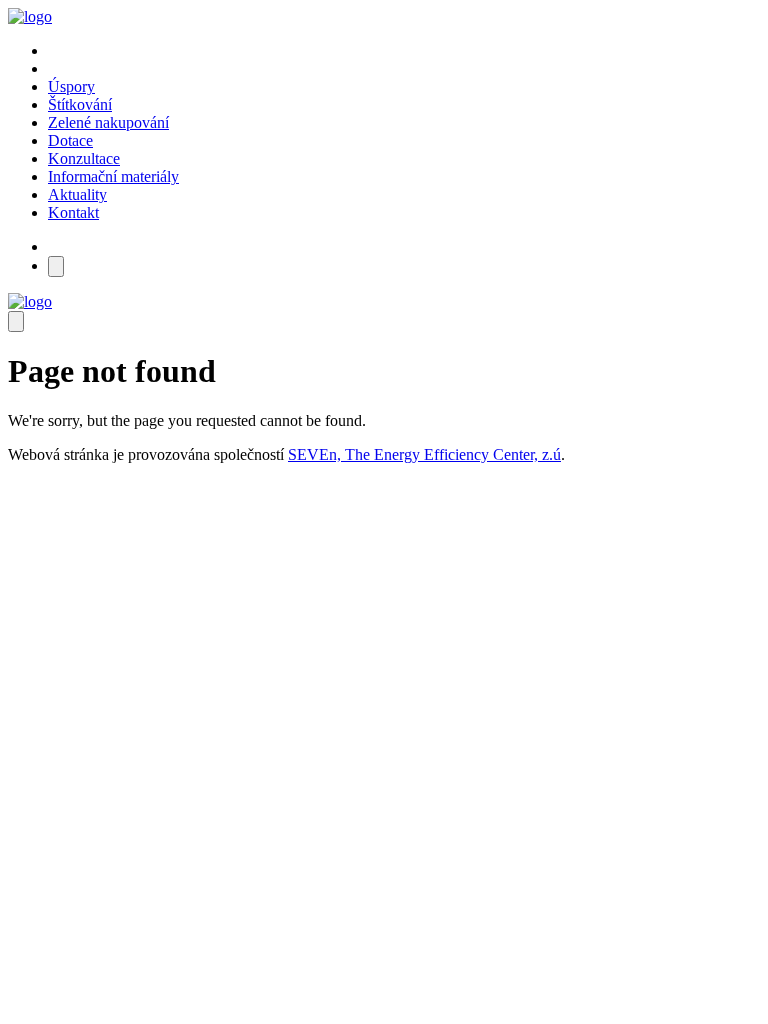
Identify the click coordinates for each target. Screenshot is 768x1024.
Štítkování (80, 104)
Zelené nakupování (108, 122)
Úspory (71, 86)
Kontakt (73, 212)
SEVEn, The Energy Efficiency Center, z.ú (424, 454)
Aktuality (77, 194)
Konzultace (84, 158)
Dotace (70, 140)
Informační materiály (113, 176)
